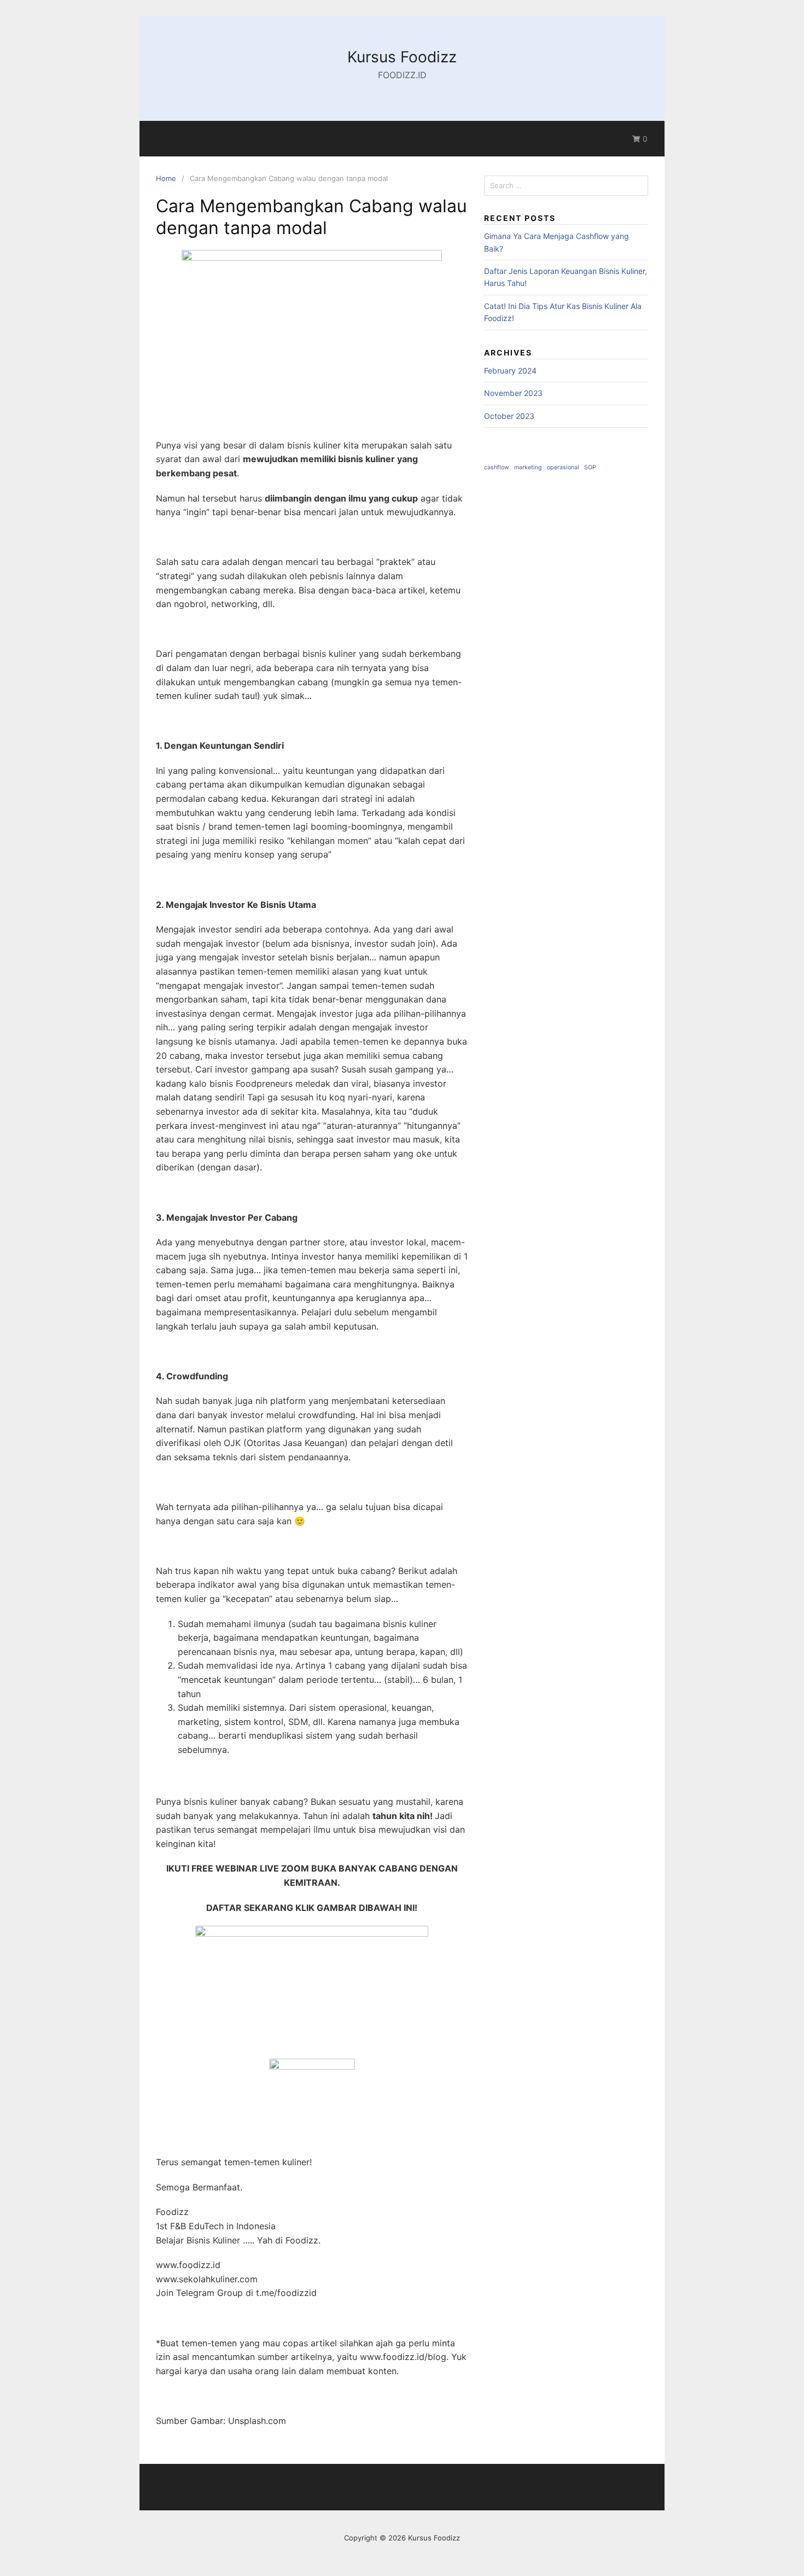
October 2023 (509, 416)
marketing (528, 467)
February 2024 (510, 371)
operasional (563, 467)
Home (166, 178)
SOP (590, 467)
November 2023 (513, 393)
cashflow (497, 467)
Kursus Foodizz (402, 57)
